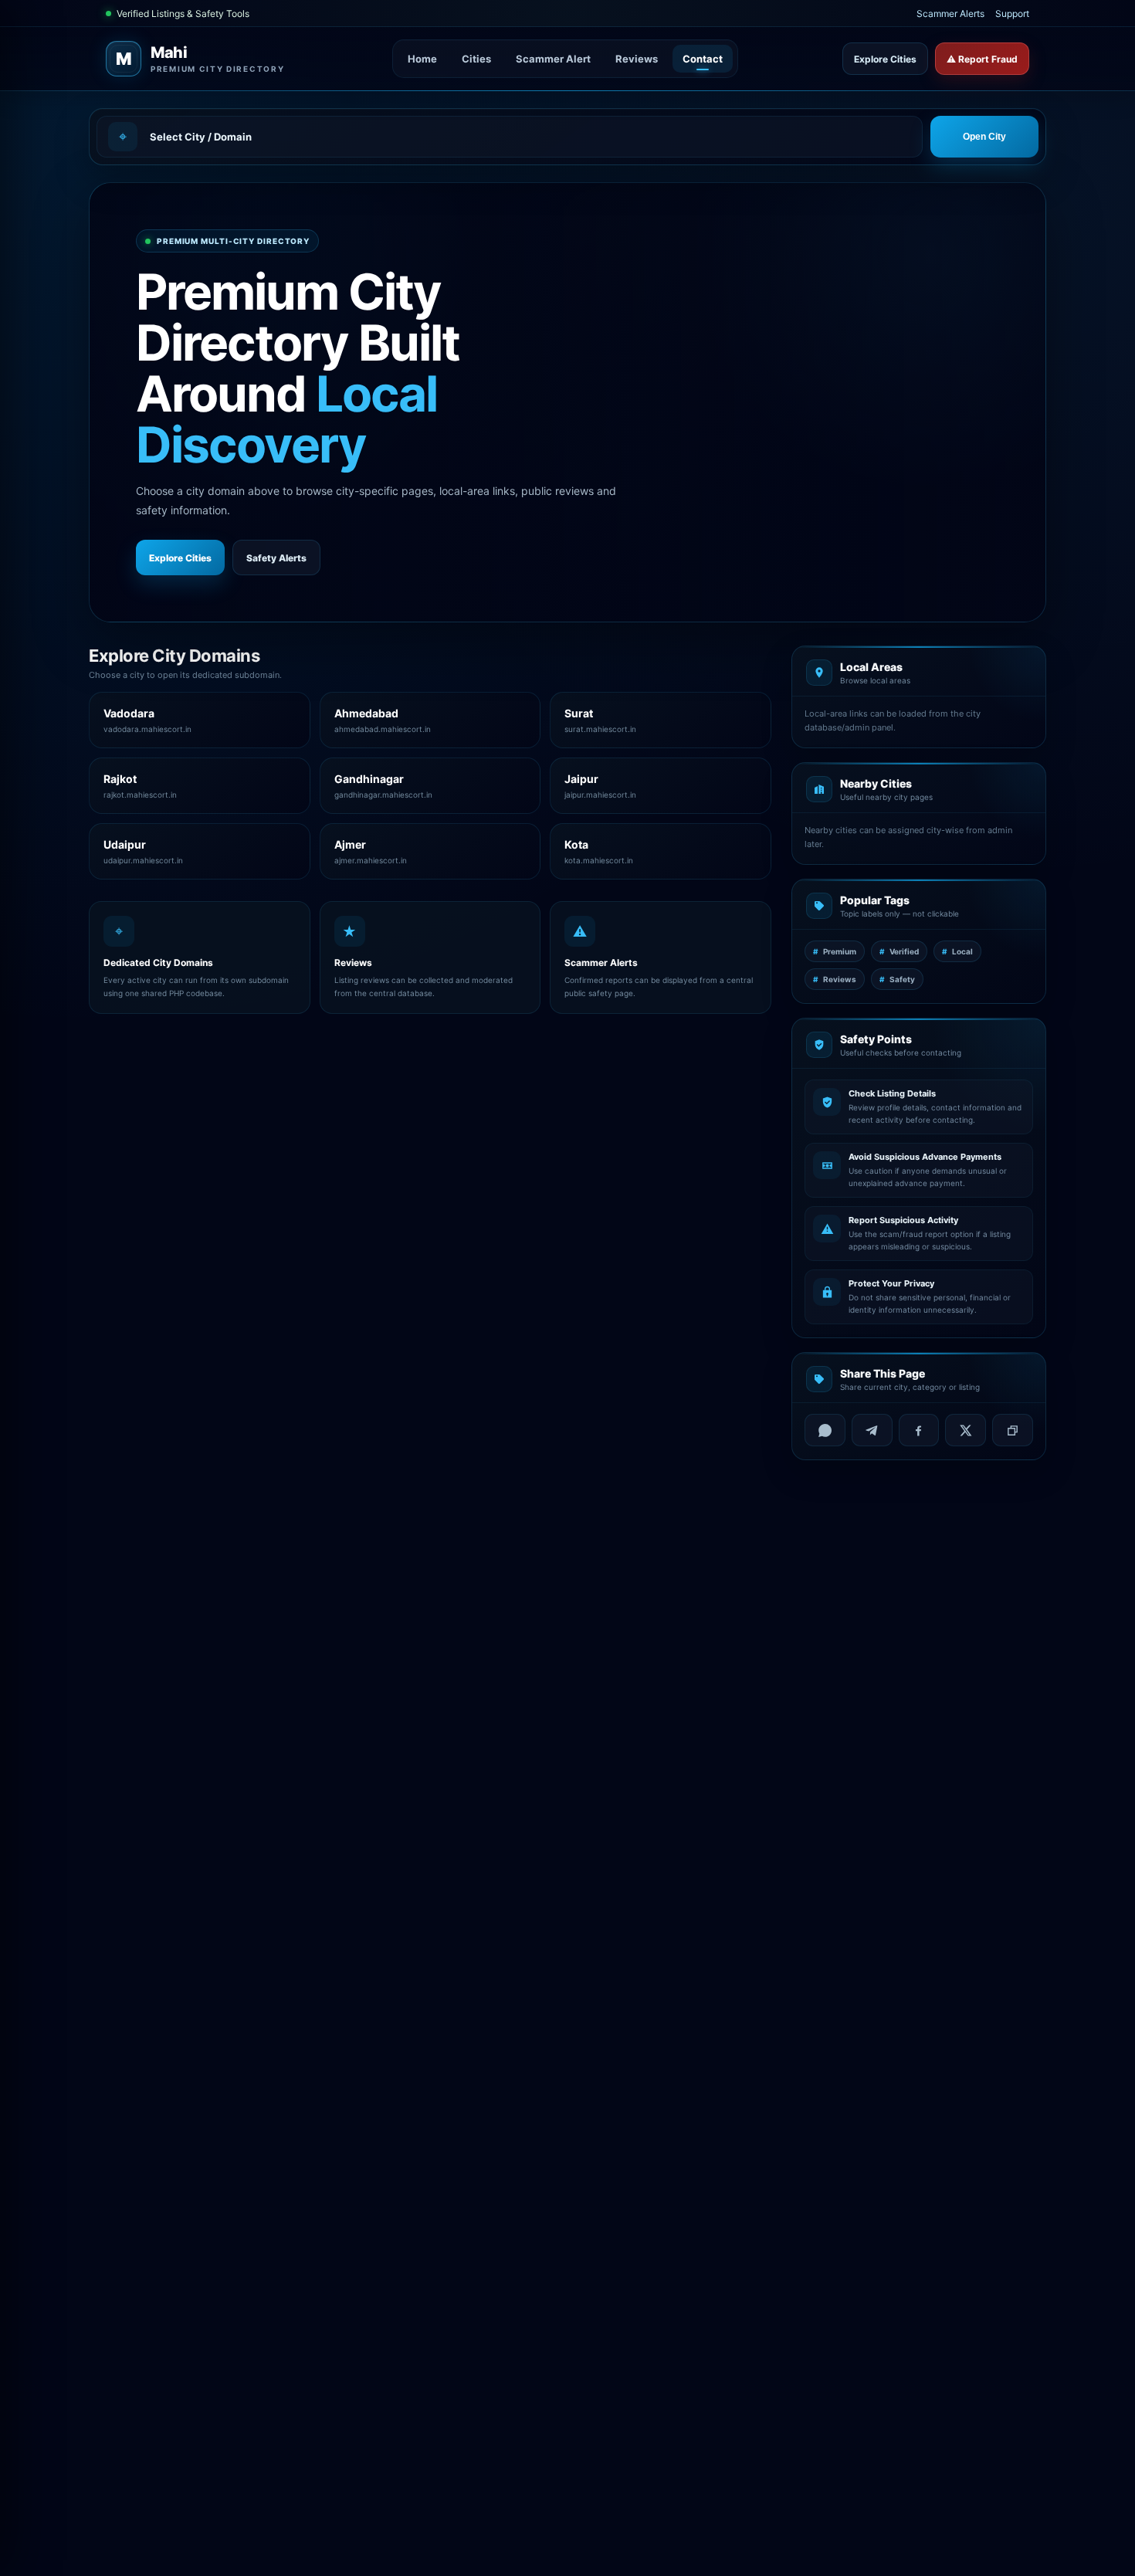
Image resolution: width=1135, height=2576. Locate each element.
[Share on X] (966, 1430)
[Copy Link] (1013, 1430)
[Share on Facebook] (919, 1430)
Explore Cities (885, 59)
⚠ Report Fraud (982, 59)
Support (1012, 14)
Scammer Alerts (950, 14)
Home (422, 59)
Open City (984, 137)
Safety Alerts (276, 558)
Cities (476, 59)
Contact (703, 59)
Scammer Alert (553, 59)
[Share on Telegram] (872, 1430)
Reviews (637, 59)
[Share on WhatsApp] (825, 1430)
